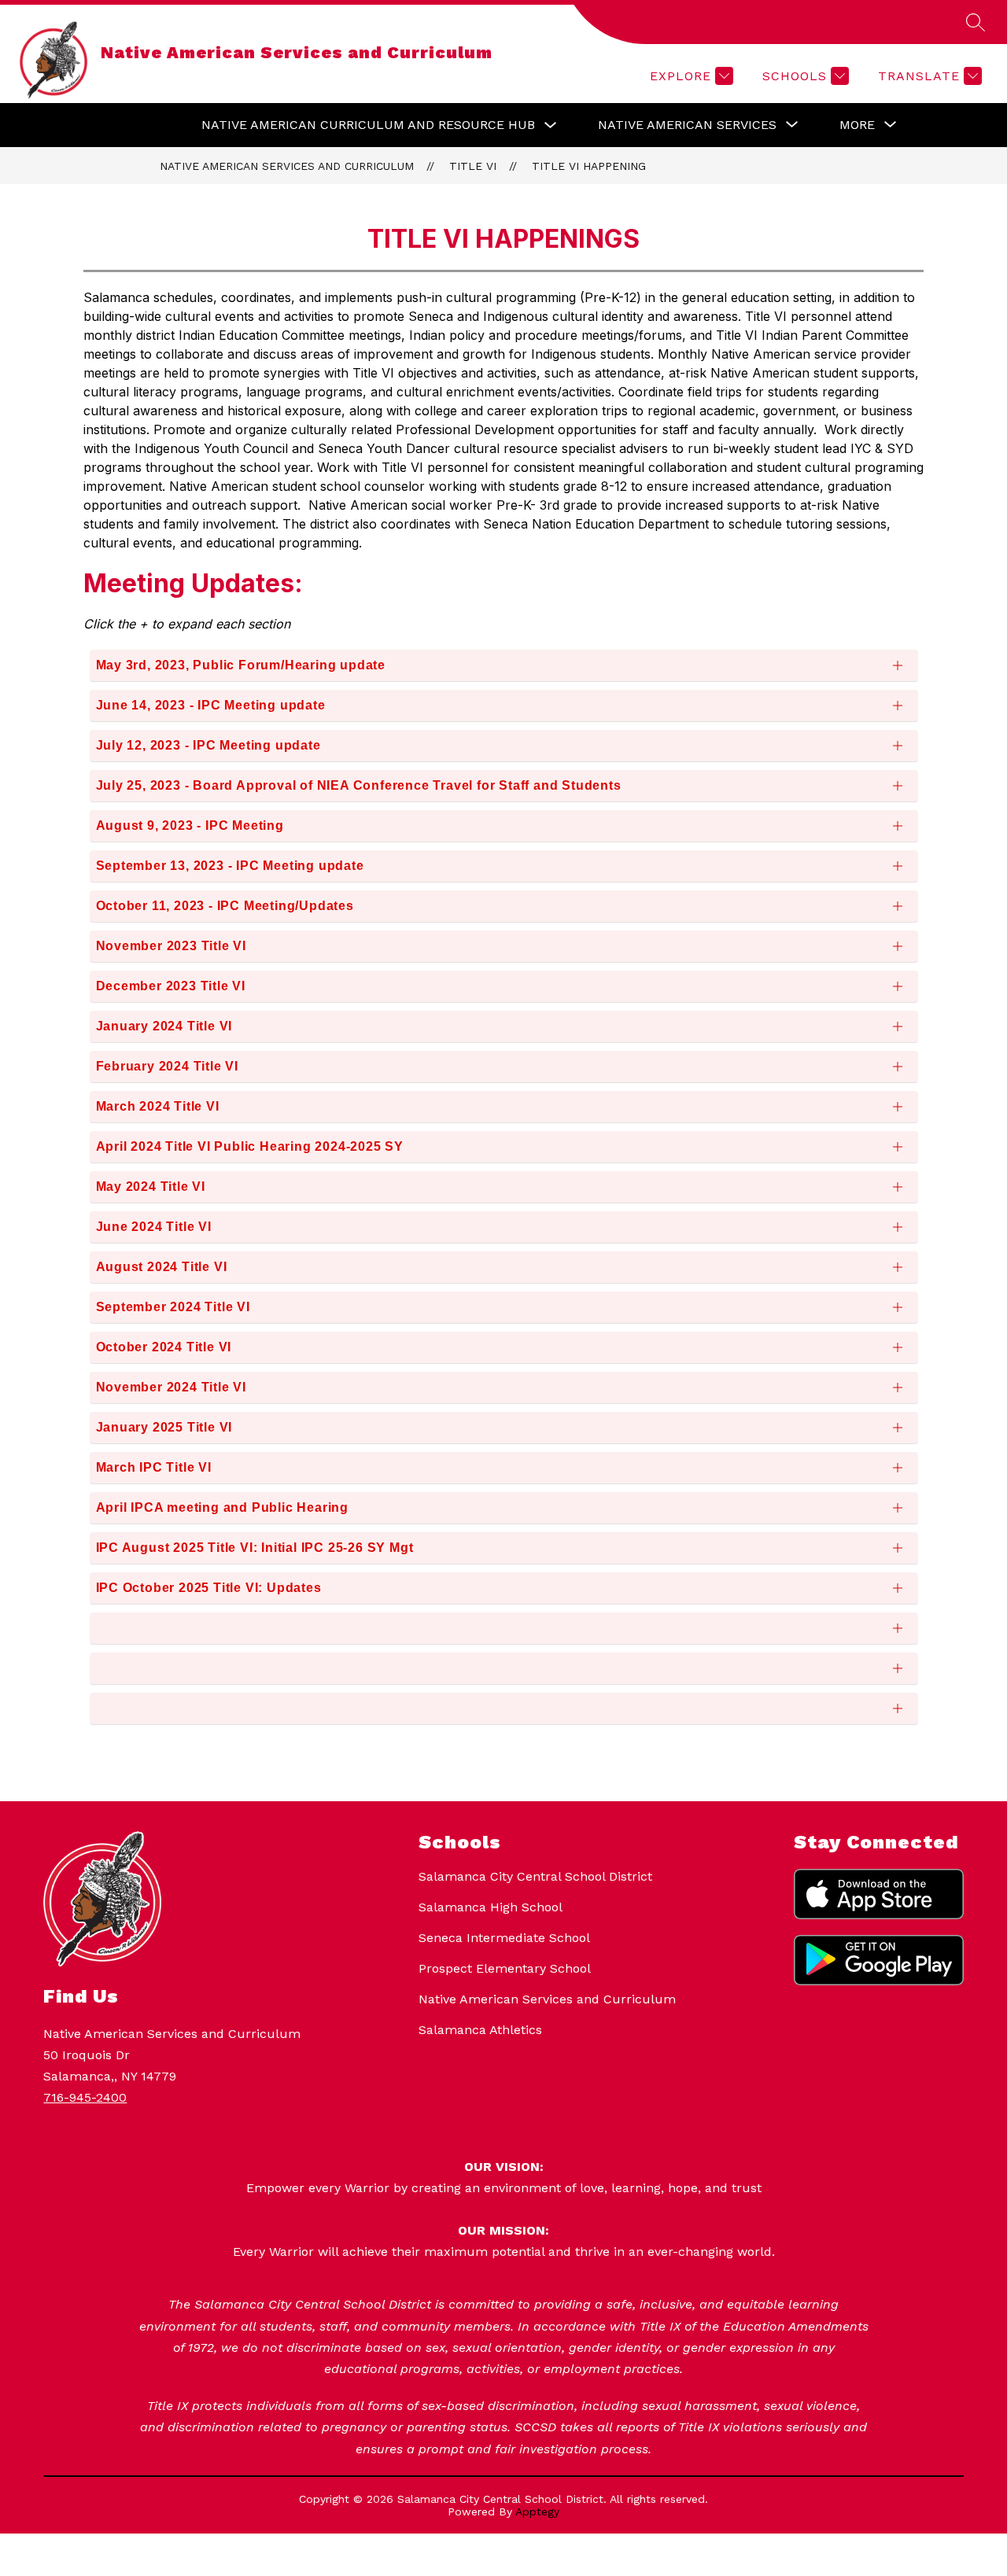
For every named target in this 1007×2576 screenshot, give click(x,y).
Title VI (473, 166)
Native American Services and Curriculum (287, 166)
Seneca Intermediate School (504, 1938)
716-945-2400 (85, 2097)
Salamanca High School (491, 1907)
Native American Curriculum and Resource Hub (368, 125)
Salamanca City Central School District (535, 1876)
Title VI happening (589, 166)
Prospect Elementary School (505, 1968)
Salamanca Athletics (480, 2030)
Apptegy (537, 2512)
